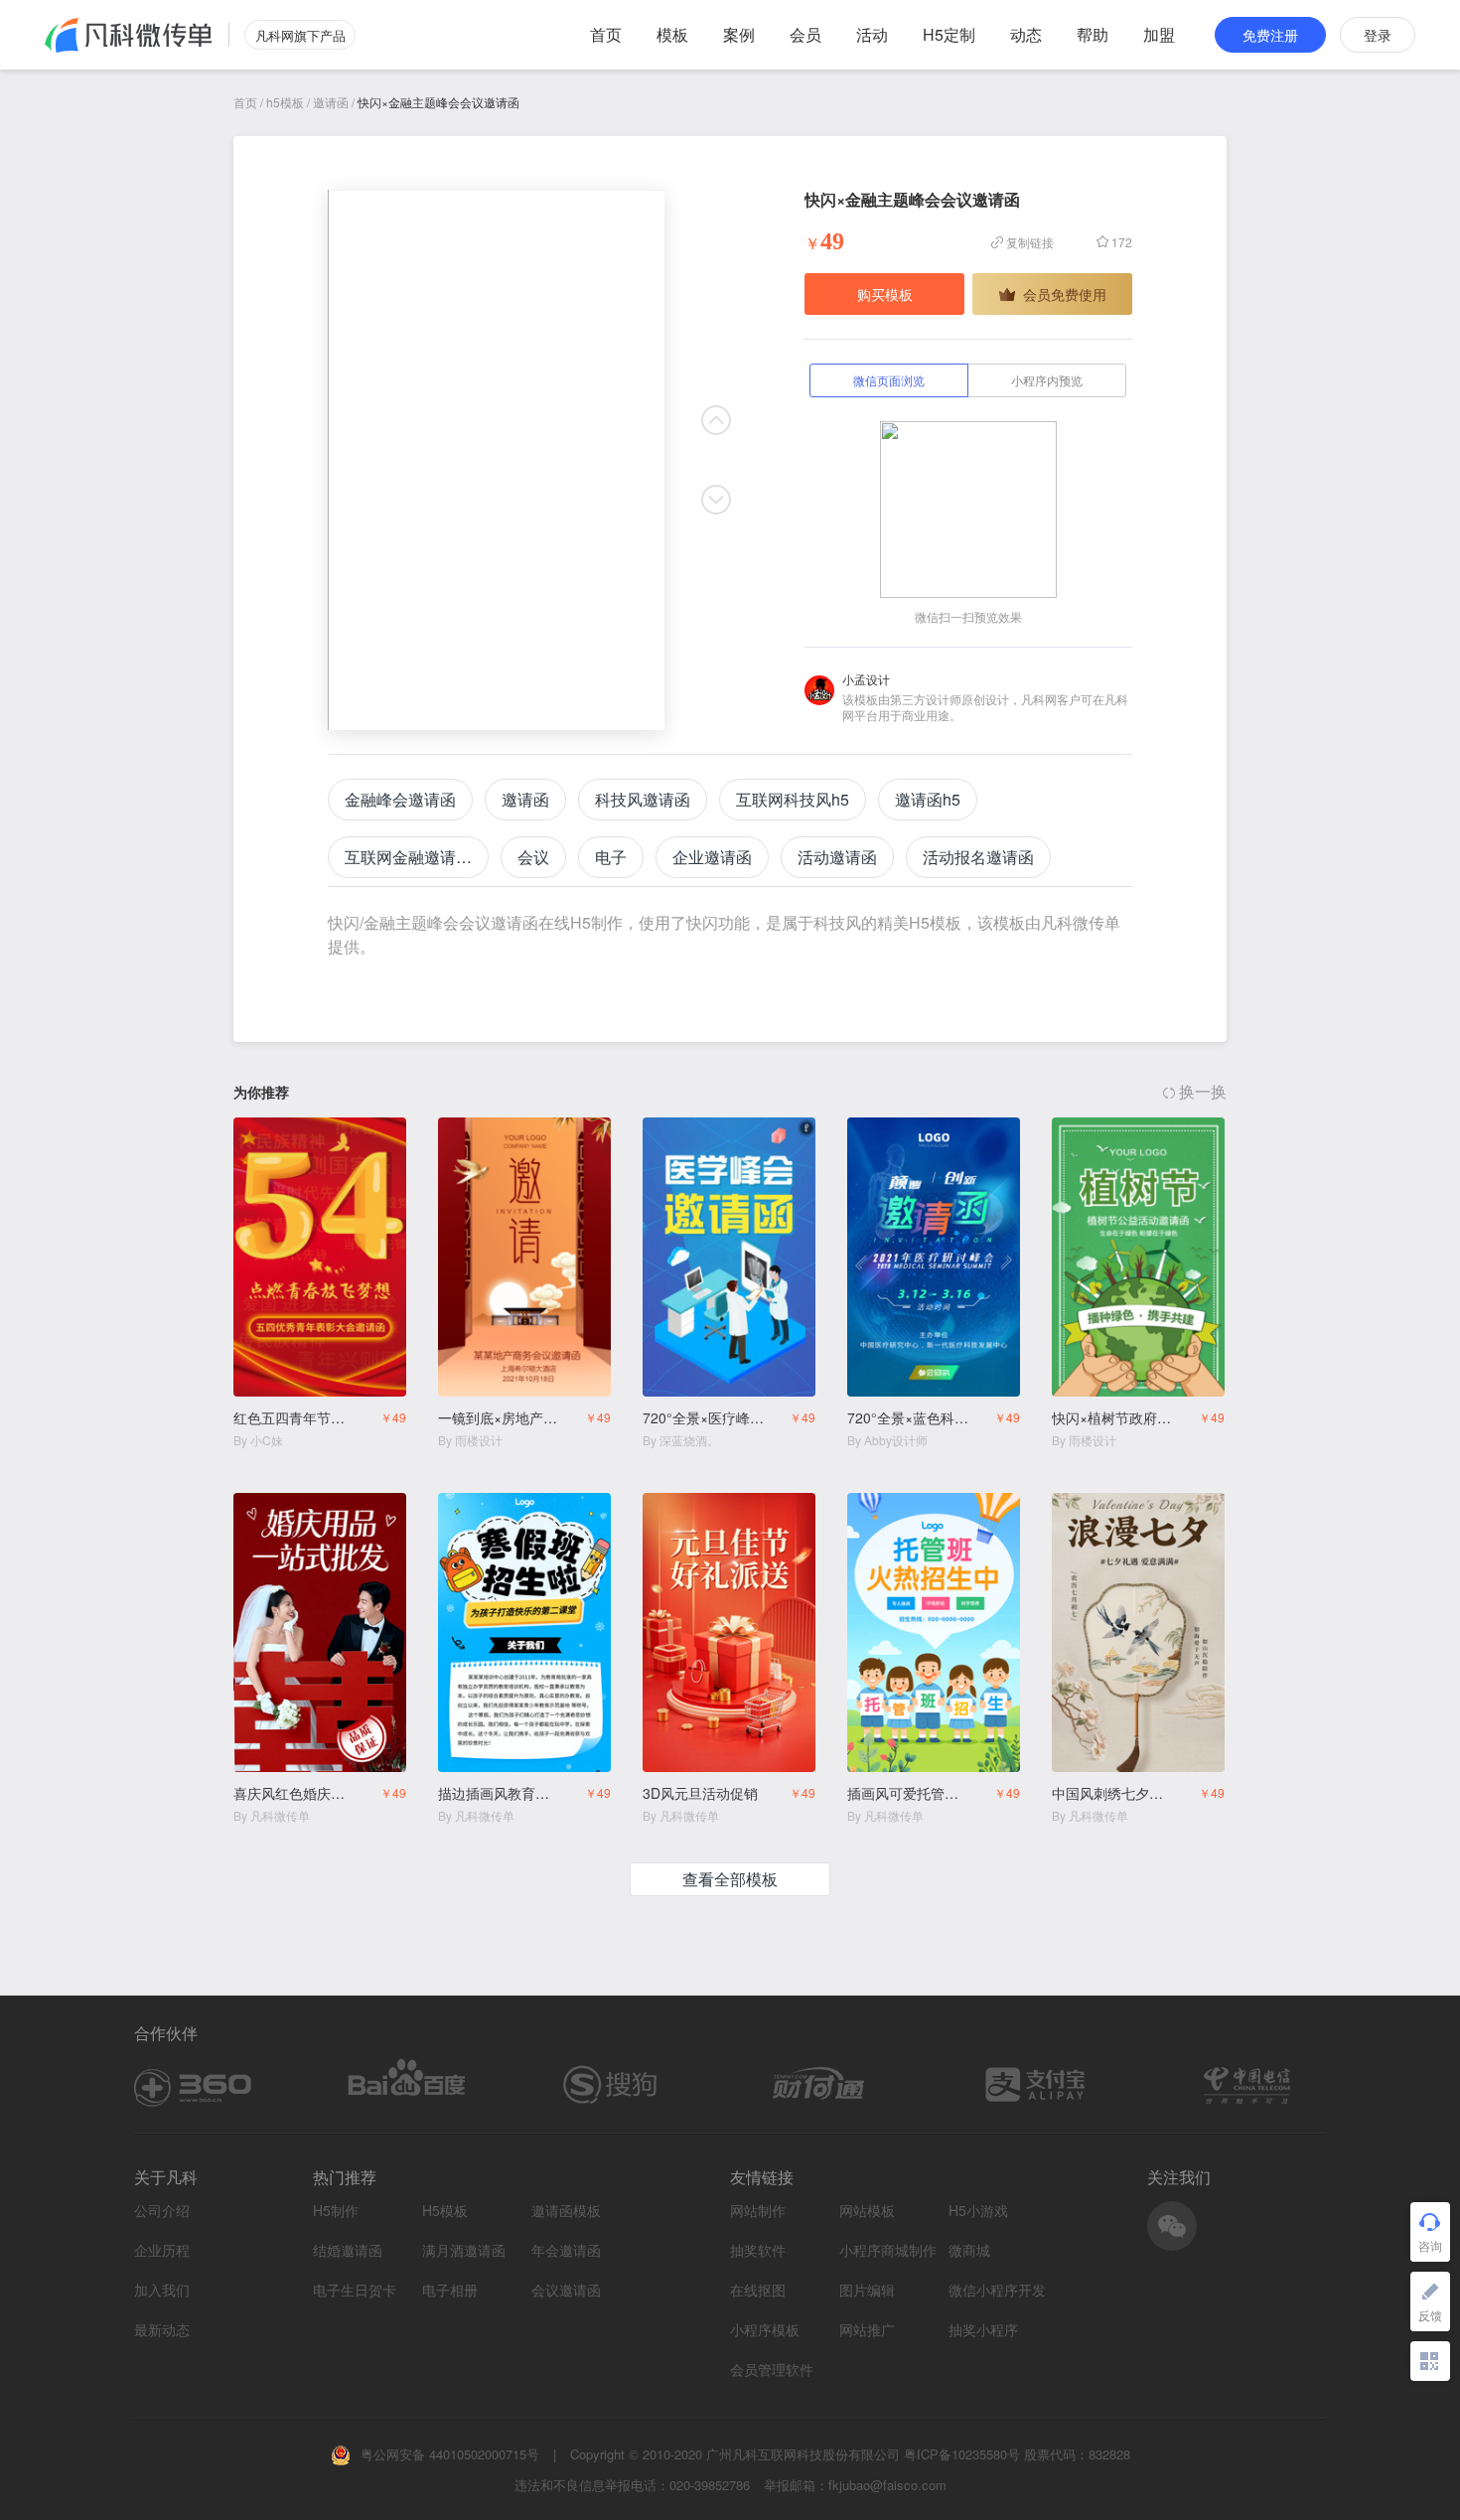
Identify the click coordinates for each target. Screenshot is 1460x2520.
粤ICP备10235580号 (962, 2454)
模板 (672, 34)
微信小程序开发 (997, 2290)
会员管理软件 (772, 2370)
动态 (1026, 34)
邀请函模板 (566, 2211)
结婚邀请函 (348, 2250)
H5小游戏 (978, 2211)
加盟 (1159, 34)
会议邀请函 (566, 2290)
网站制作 (758, 2211)
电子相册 (450, 2290)
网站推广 (867, 2330)
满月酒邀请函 (464, 2250)
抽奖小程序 (983, 2330)
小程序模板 (765, 2330)
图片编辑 (867, 2290)
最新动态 (162, 2329)
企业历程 (162, 2250)
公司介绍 (162, 2210)
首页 (606, 34)
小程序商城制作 (888, 2250)
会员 (805, 34)
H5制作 (336, 2211)
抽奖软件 (758, 2250)
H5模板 (445, 2211)
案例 (739, 34)
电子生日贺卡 (355, 2290)
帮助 (1093, 34)
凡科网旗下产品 (300, 35)
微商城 (969, 2250)
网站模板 (867, 2211)
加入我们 (162, 2290)
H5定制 (949, 34)
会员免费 (366, 1135)
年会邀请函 (566, 2250)
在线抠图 (758, 2290)
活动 (872, 34)
